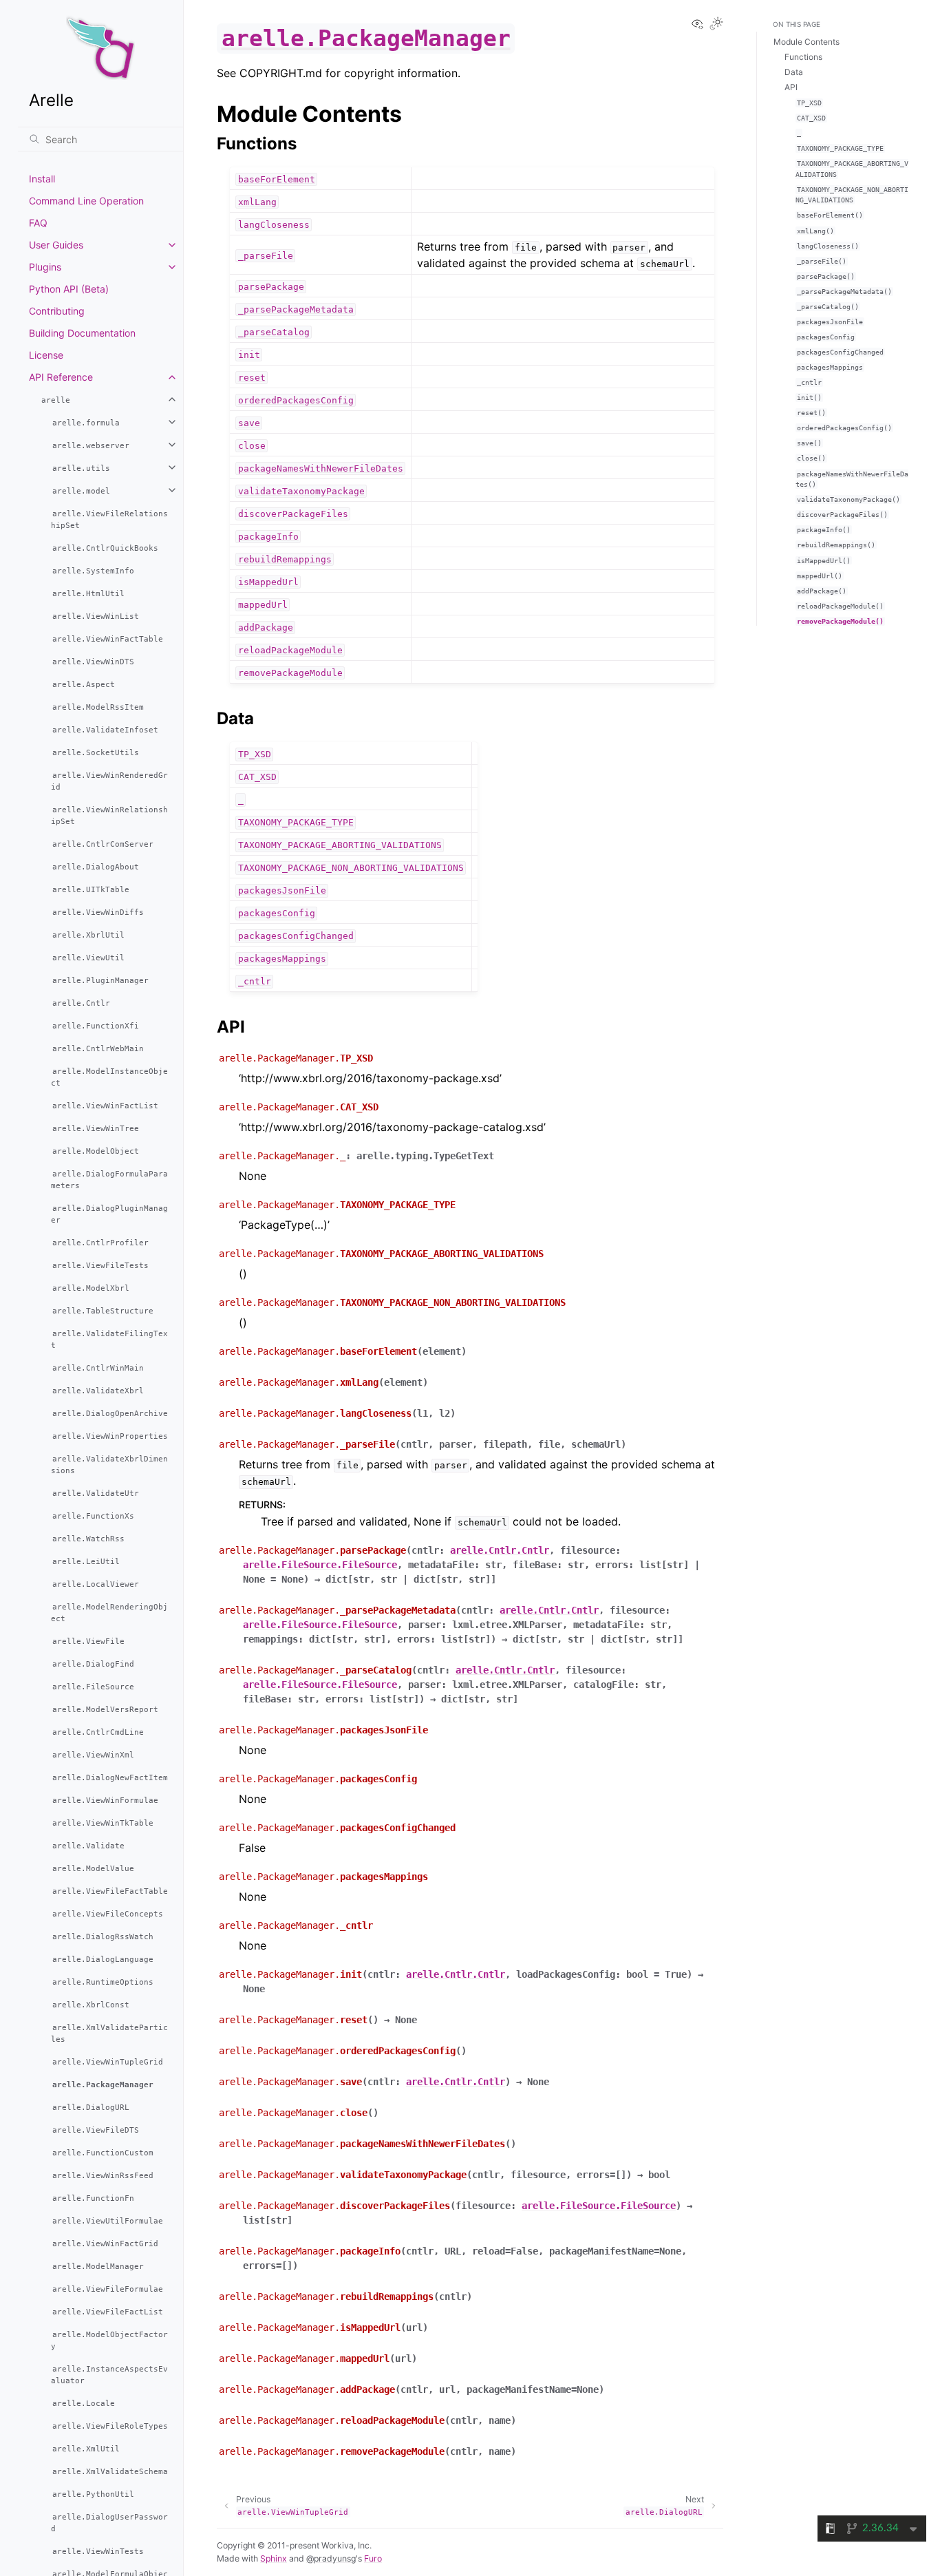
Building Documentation (82, 333)
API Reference (61, 377)
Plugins (45, 267)
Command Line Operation (86, 201)
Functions (803, 57)
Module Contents (807, 42)
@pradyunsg (331, 2558)
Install (42, 179)
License (46, 355)
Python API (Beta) (69, 289)
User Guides (56, 245)
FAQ (38, 223)
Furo (373, 2558)
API (791, 87)
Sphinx (274, 2558)
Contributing (57, 311)
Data (794, 72)
